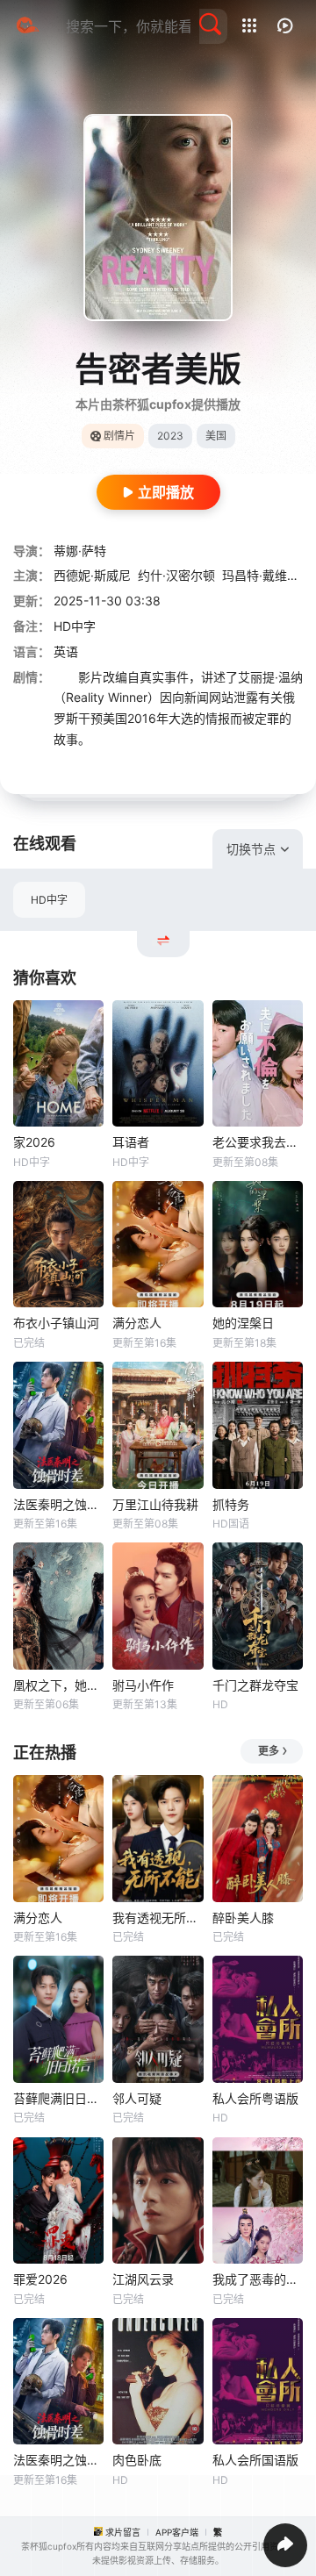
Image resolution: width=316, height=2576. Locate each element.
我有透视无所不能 (158, 1918)
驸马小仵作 (143, 1685)
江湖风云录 (143, 2279)
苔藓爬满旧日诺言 (58, 2098)
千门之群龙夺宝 (255, 1685)
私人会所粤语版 (255, 2098)
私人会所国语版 (255, 2460)
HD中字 (49, 900)
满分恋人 (137, 1323)
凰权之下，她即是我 (58, 1685)
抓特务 (231, 1504)
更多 (269, 1751)
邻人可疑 (137, 2098)
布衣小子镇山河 (56, 1323)
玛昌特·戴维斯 (261, 575)
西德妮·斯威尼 (92, 575)
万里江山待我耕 (155, 1504)
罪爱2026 (40, 2279)
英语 (66, 651)
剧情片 (119, 436)
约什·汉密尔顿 (176, 575)
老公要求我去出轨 (258, 1142)
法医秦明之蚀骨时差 (58, 1504)
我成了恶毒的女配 (258, 2279)
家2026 (34, 1142)
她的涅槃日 (243, 1323)
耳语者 (131, 1142)
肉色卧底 (137, 2460)
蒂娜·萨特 (80, 551)
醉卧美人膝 (243, 1918)
